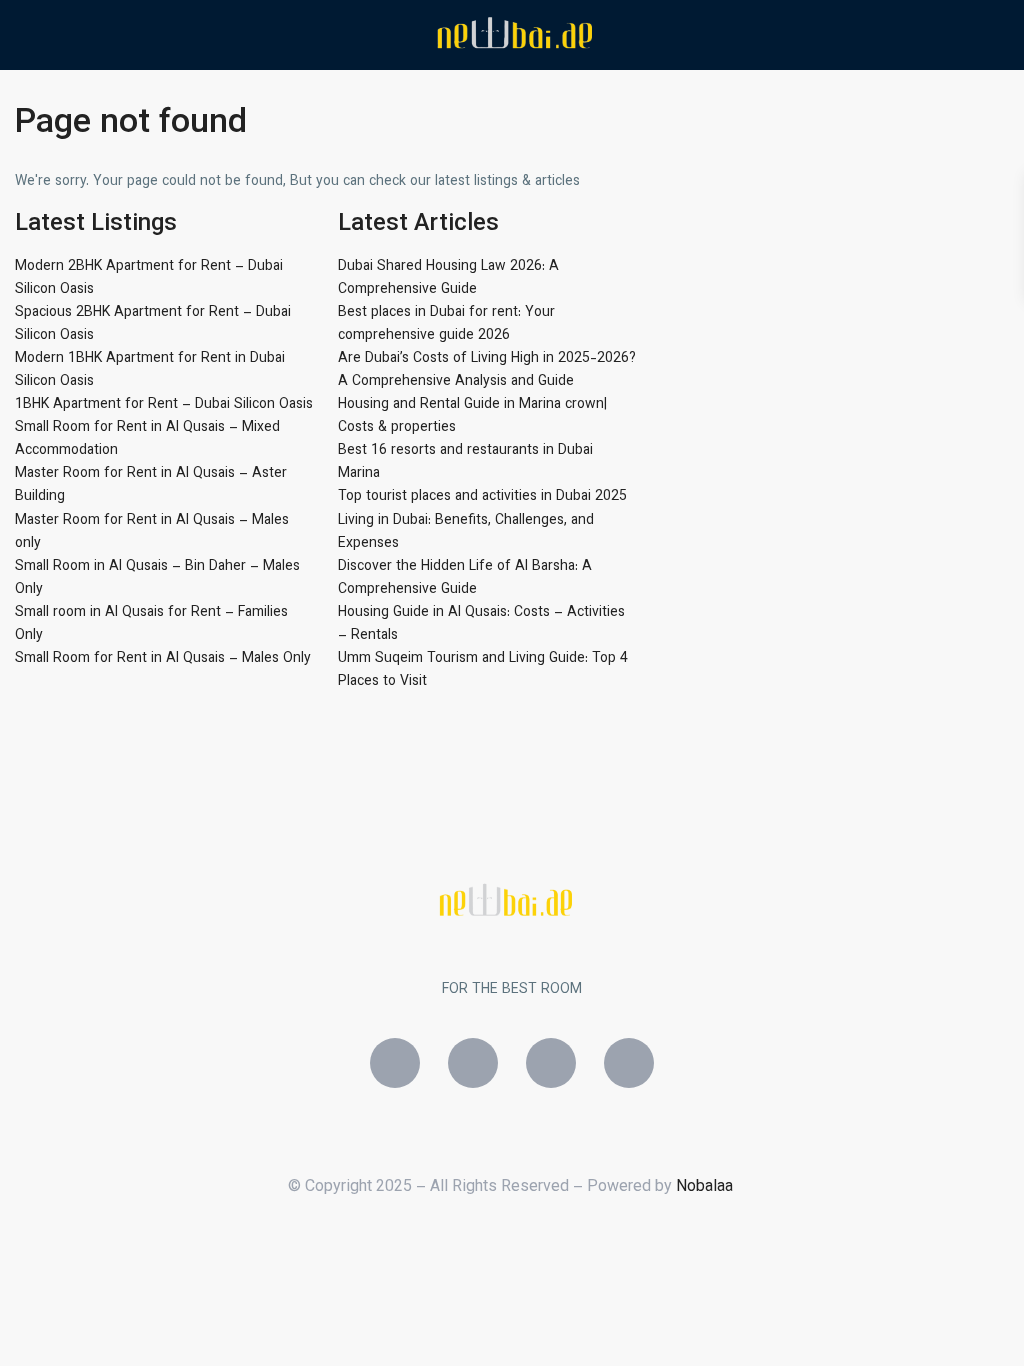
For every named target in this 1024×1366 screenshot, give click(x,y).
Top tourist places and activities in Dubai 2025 (482, 497)
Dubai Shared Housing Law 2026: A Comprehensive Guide (448, 278)
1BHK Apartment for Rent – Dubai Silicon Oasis (164, 405)
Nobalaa (706, 1187)
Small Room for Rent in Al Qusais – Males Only (163, 659)
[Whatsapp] (551, 1063)
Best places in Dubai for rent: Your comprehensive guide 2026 (446, 324)
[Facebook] (395, 1063)
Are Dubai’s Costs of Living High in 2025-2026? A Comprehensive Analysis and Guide (487, 370)
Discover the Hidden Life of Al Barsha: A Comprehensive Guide (465, 578)
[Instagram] (473, 1063)
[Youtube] (629, 1063)
